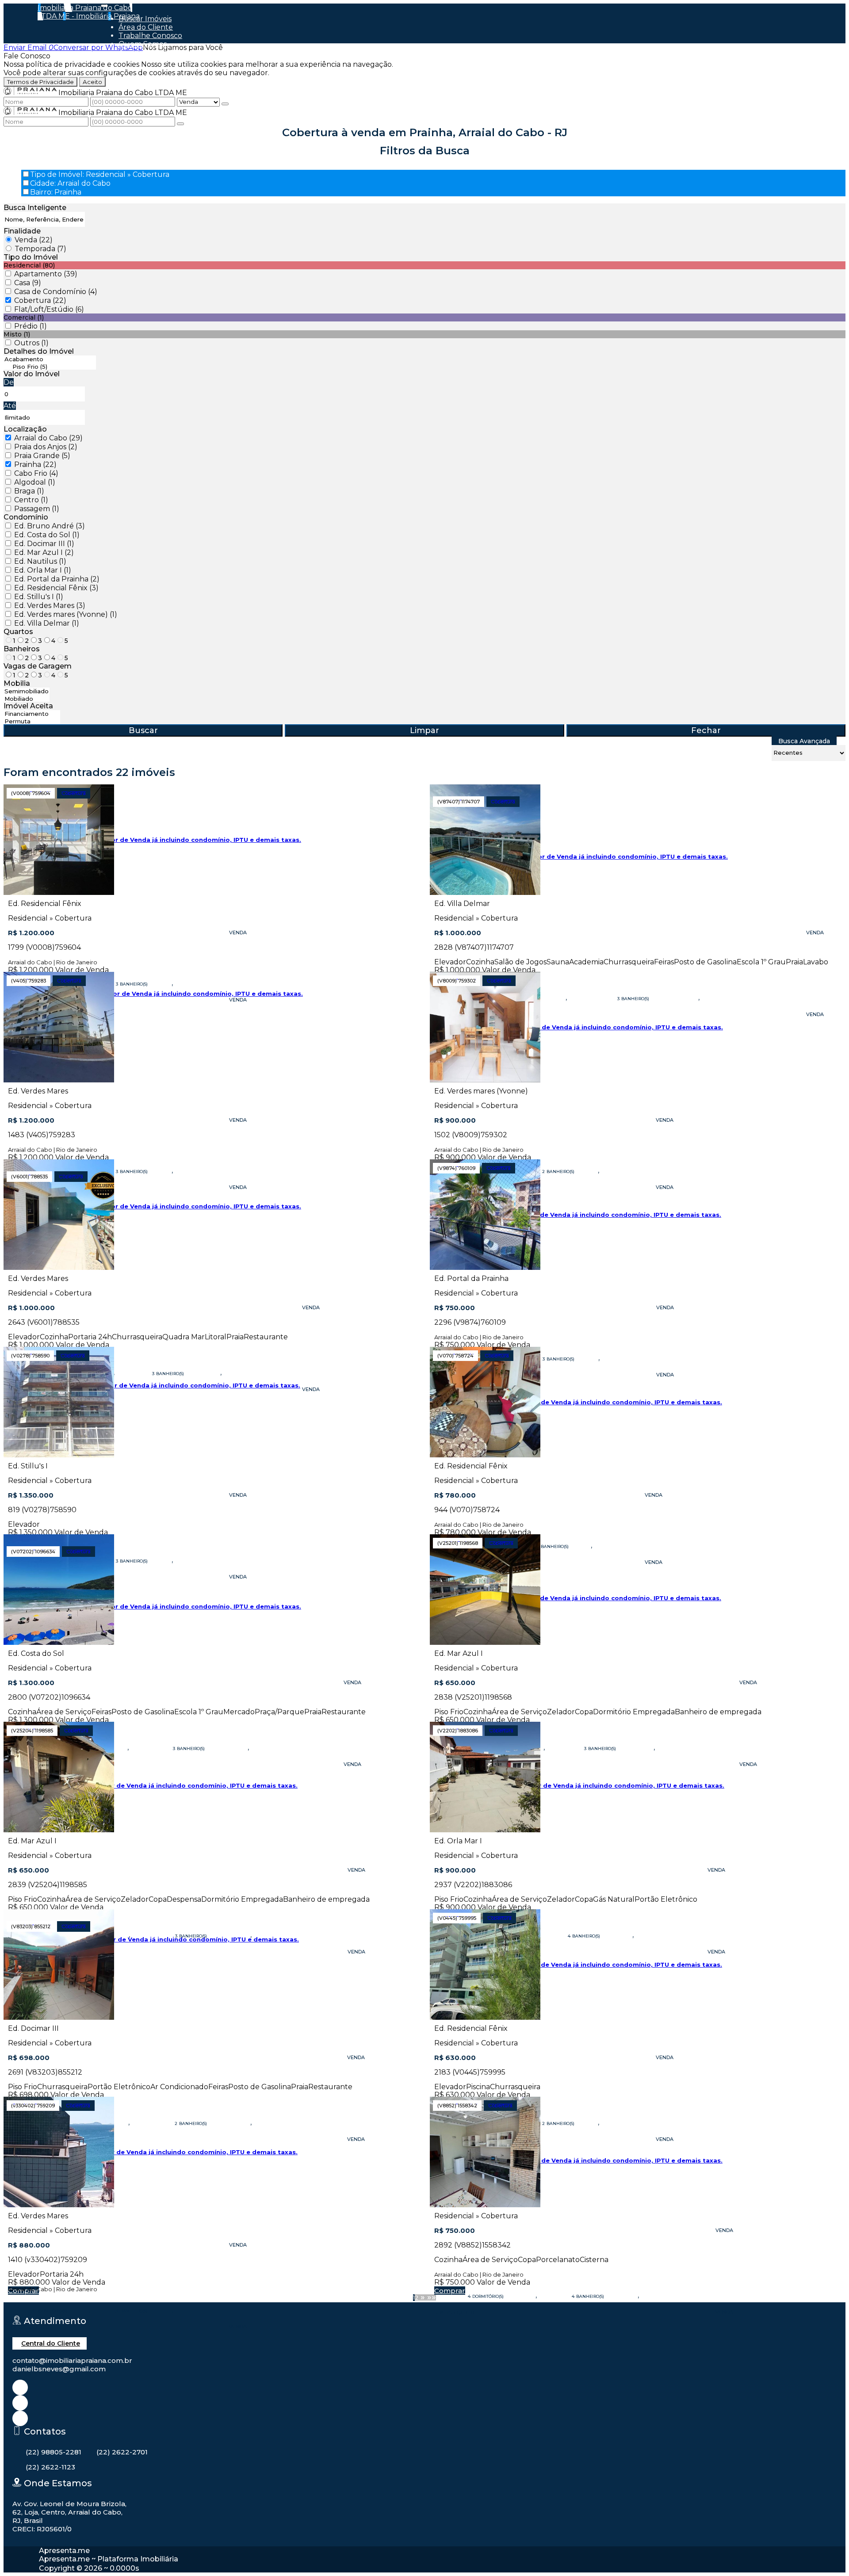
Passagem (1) (37, 509)
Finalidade (22, 231)
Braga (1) (29, 491)
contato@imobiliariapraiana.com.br (72, 2360)
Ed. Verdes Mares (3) (50, 606)
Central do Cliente (51, 2343)
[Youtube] (20, 2418)
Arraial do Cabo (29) (48, 438)
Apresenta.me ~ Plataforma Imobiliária (109, 2559)
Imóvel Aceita (28, 706)
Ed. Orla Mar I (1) (43, 570)
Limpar (424, 730)
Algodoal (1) (35, 482)
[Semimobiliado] (27, 691)
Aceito (92, 82)
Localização (25, 429)
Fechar (706, 730)
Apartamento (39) (46, 274)
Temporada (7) (40, 249)
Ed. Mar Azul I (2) (44, 552)
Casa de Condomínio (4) (56, 292)
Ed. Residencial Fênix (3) (56, 588)
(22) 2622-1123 (50, 2467)
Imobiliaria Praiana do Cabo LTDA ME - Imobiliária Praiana (89, 12)
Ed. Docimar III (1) (44, 544)
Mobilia (17, 683)
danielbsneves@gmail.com (59, 2369)
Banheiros (22, 649)
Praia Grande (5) (42, 456)
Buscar (143, 730)
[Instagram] (20, 2387)
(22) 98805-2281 (54, 2452)
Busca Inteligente (35, 208)
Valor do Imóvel (32, 374)
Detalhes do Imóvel (39, 351)
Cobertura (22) (40, 300)
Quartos (18, 632)
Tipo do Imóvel (31, 257)
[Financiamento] (32, 714)
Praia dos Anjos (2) (46, 447)
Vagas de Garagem (38, 666)
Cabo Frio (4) (36, 473)
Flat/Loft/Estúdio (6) (49, 309)
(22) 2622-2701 (122, 2452)
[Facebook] (20, 2403)
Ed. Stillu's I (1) (39, 597)
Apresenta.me (64, 2551)
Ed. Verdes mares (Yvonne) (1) (66, 614)
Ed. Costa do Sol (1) (47, 535)
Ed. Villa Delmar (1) (47, 623)
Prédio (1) (31, 326)
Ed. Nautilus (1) (40, 561)
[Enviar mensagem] (225, 104)
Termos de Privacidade (40, 82)
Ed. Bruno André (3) (50, 526)
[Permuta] (32, 721)
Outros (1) (31, 343)
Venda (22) (34, 240)
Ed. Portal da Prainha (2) (57, 579)
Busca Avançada (804, 741)
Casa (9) (28, 283)
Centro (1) (31, 500)
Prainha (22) (35, 464)
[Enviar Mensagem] (180, 124)
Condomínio (26, 517)
